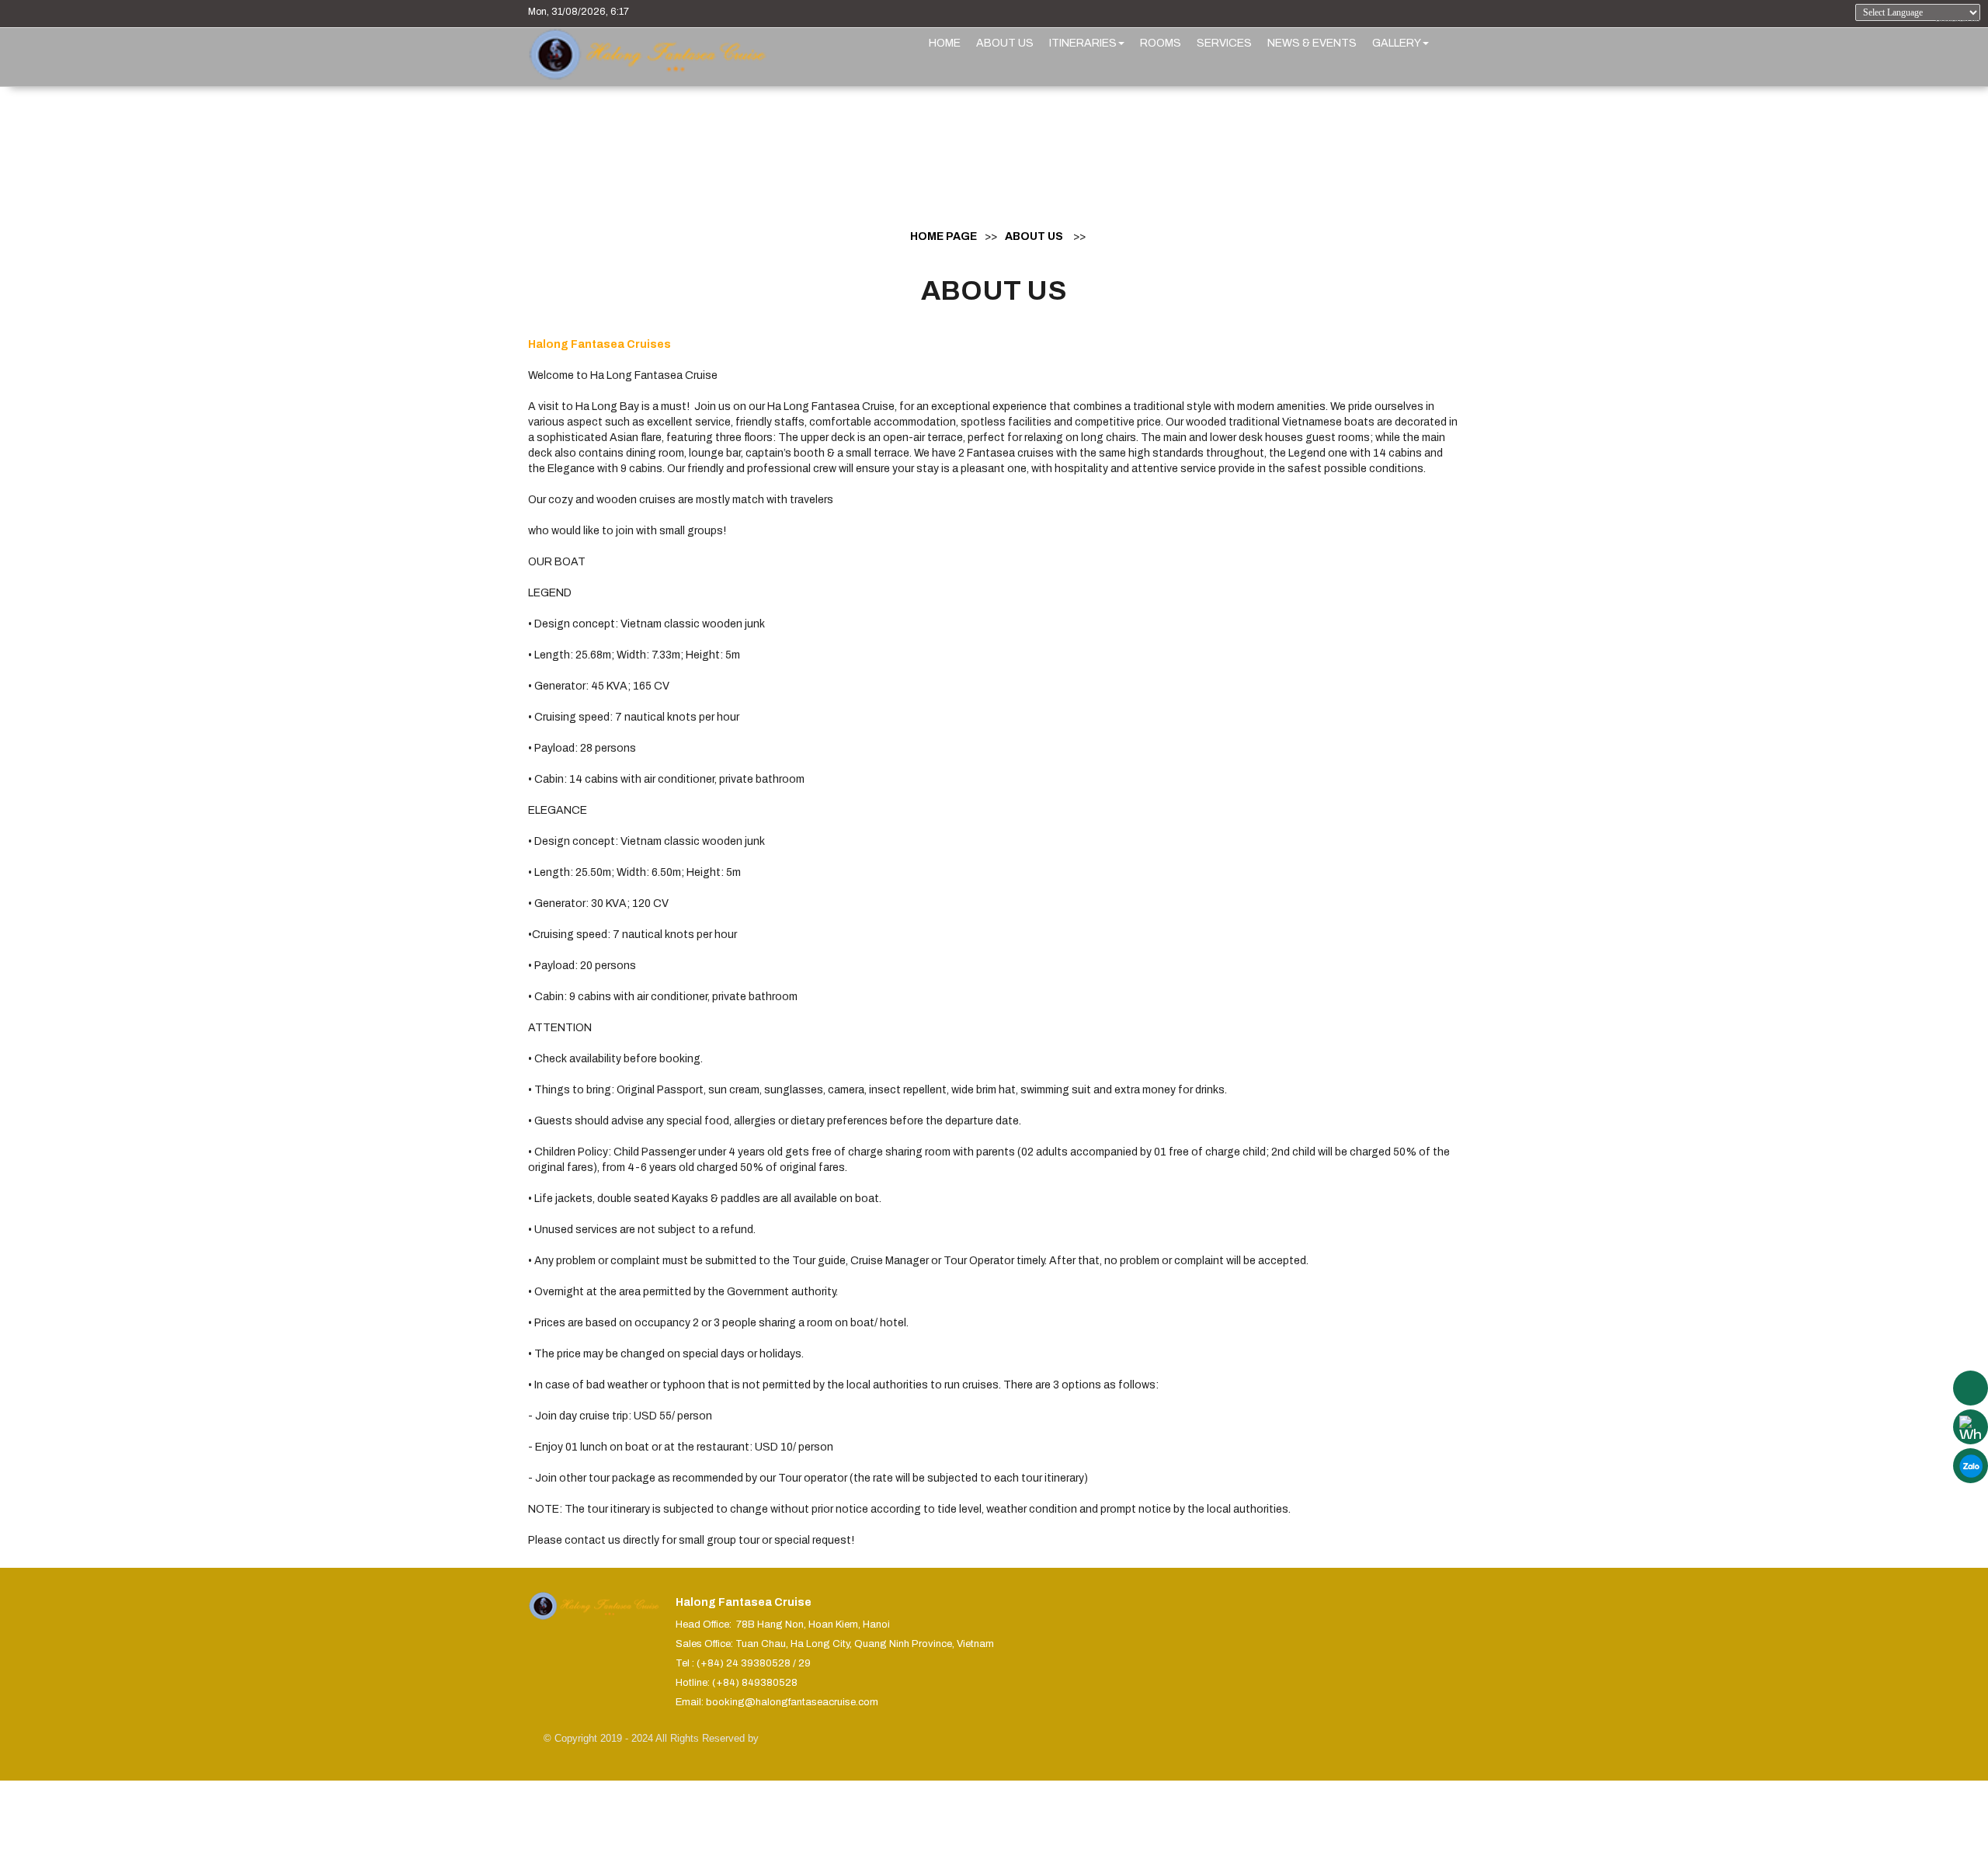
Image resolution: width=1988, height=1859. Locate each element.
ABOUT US (1005, 43)
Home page (944, 236)
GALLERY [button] (1397, 43)
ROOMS (1161, 43)
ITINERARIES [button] (1083, 43)
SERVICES (1224, 43)
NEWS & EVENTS (1312, 43)
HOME (945, 43)
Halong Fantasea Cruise (744, 1602)
